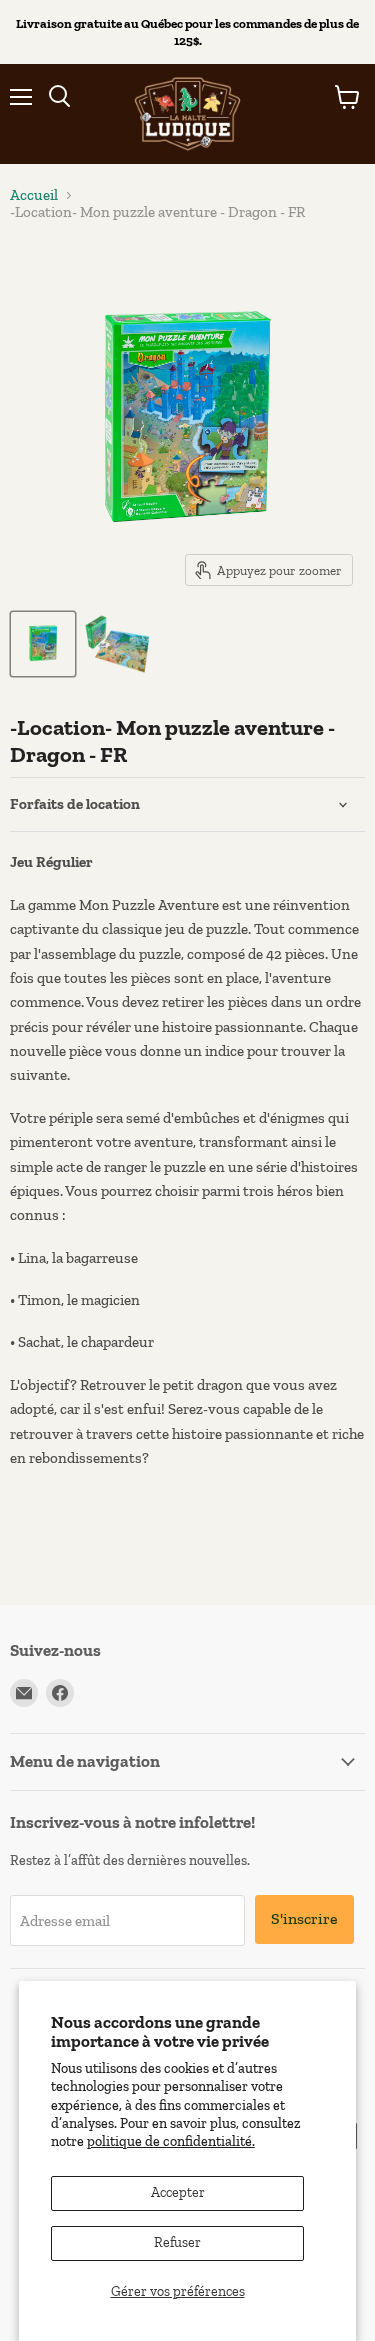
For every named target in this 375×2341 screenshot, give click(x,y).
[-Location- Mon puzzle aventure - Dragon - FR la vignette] (43, 644)
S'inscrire (304, 1918)
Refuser (177, 2242)
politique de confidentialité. (171, 2141)
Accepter (178, 2192)
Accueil (34, 195)
